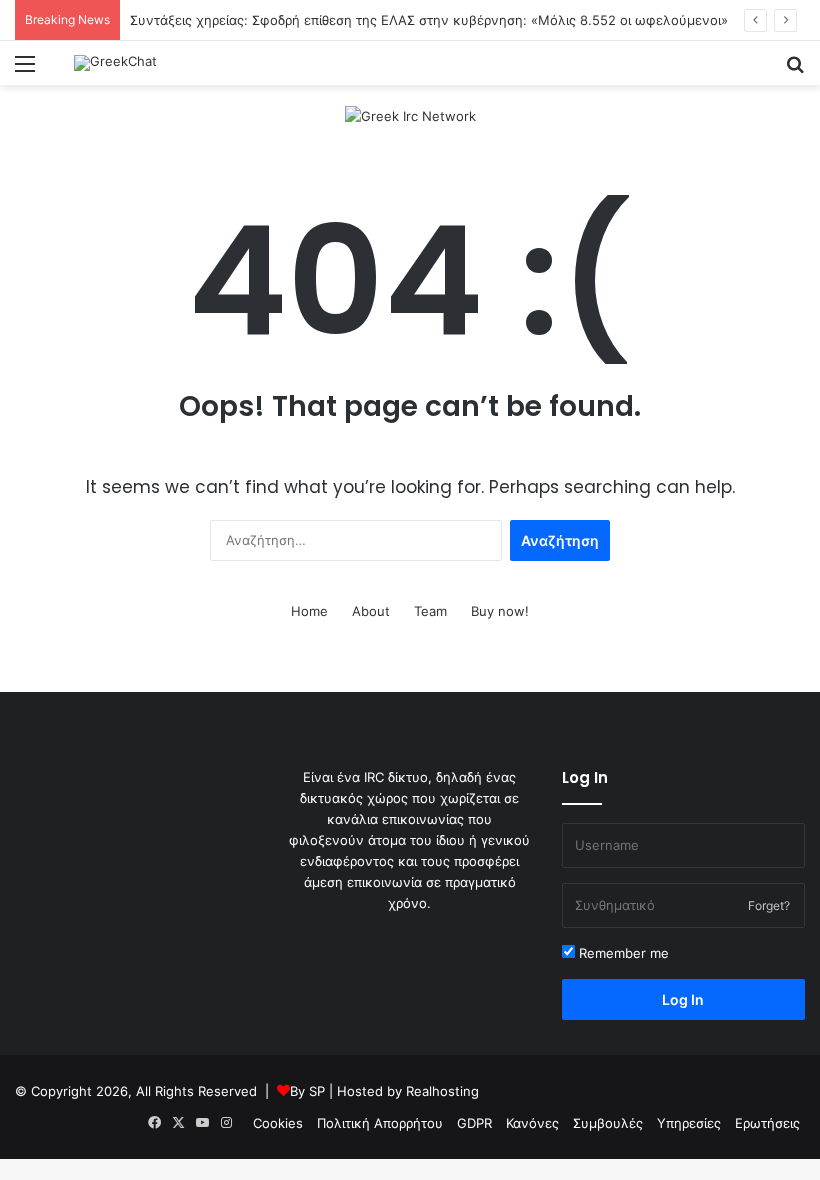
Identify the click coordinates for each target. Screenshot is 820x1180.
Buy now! (500, 611)
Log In (683, 999)
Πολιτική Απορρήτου (380, 1123)
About (371, 611)
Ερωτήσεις (767, 1123)
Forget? (769, 905)
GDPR (474, 1123)
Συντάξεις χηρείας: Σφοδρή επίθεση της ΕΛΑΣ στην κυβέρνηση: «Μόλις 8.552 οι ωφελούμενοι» (429, 20)
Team (430, 611)
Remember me (622, 953)
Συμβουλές (608, 1123)
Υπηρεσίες (689, 1123)
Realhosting (442, 1091)
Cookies (278, 1123)
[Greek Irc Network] (410, 115)
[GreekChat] (115, 63)
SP (317, 1091)
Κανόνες (532, 1123)
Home (309, 611)
